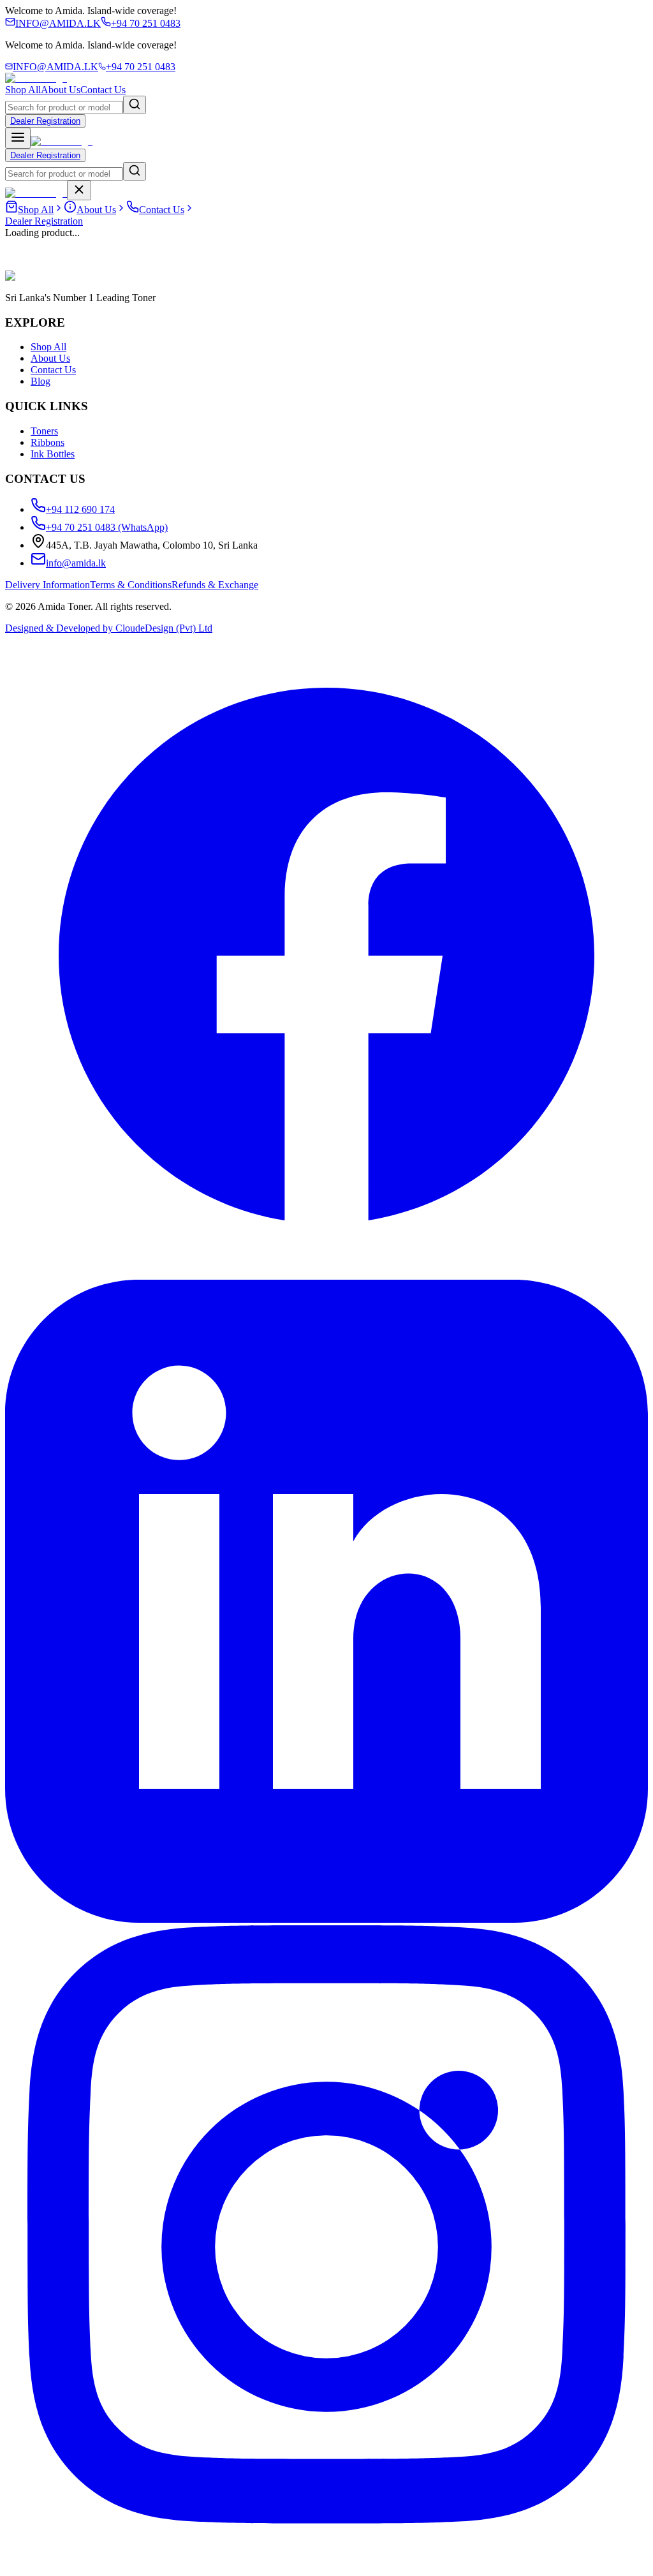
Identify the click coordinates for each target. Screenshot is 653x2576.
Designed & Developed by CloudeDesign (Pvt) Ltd (109, 628)
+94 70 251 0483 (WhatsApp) (107, 527)
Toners (44, 431)
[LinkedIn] (326, 1919)
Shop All (23, 90)
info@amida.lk (76, 563)
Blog (40, 381)
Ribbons (48, 442)
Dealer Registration (45, 121)
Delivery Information (48, 585)
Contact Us (103, 90)
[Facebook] (326, 1274)
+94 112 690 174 (80, 509)
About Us (61, 90)
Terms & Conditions (131, 585)
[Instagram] (326, 2565)
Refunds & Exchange (215, 585)
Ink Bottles (53, 454)
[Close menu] (79, 190)
